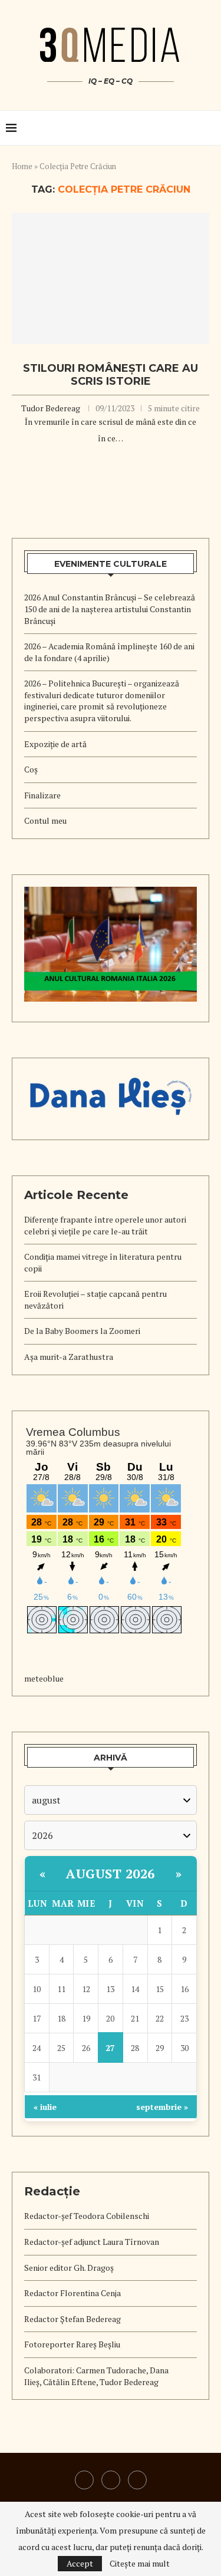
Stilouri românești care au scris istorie (111, 375)
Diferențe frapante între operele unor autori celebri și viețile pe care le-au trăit (105, 1225)
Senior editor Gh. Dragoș (69, 2268)
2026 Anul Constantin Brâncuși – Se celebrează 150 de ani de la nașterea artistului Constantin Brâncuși (110, 609)
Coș (31, 769)
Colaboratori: (50, 2370)
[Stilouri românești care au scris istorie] (111, 278)
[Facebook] (111, 2480)
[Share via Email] (130, 462)
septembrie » (162, 2107)
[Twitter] (137, 2480)
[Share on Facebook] (105, 462)
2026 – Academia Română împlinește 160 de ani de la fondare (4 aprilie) (109, 652)
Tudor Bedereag (51, 408)
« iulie (45, 2107)
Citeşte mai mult (140, 2564)
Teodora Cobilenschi (111, 2216)
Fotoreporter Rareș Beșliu (72, 2344)
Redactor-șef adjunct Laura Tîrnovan (92, 2242)
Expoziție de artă (55, 744)
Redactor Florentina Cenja (72, 2293)
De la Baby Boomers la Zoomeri (82, 1331)
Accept (80, 2563)
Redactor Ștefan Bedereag (72, 2319)
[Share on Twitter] (118, 462)
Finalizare (42, 795)
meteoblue (44, 1678)
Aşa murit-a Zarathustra (69, 1357)
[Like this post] (91, 462)
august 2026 (111, 1873)
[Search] (209, 128)
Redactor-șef (49, 2216)
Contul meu (45, 820)
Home (22, 166)
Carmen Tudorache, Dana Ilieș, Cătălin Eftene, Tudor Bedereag (96, 2376)
